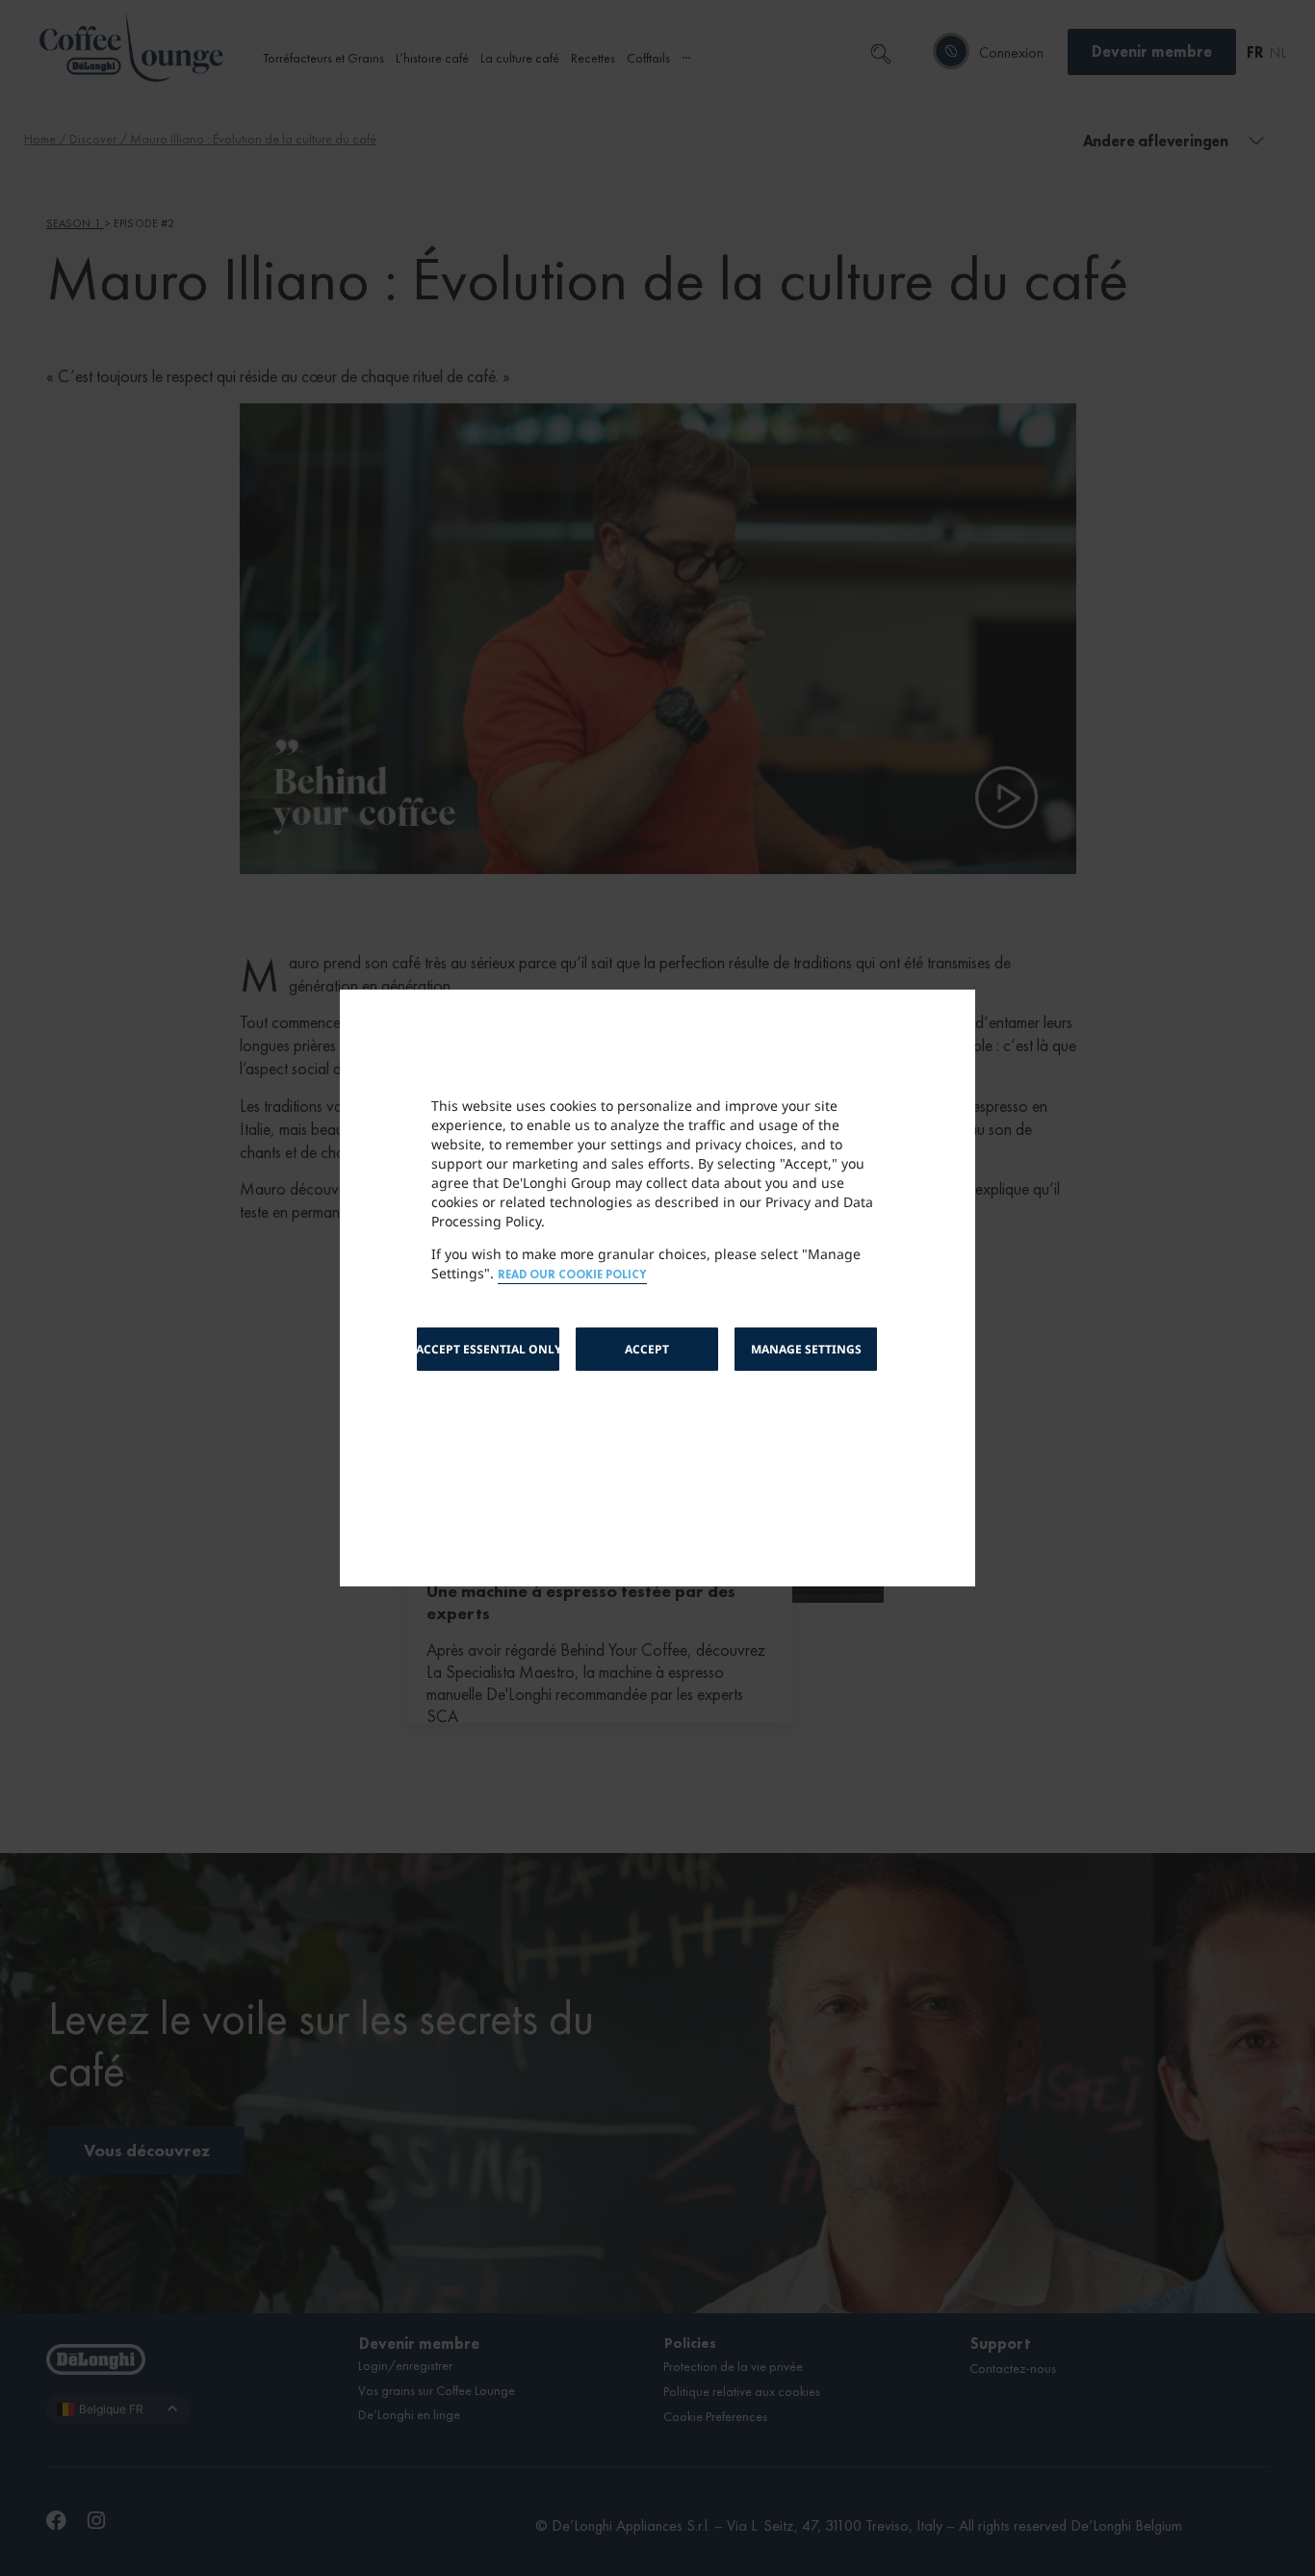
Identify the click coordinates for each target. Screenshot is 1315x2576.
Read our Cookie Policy (572, 1275)
